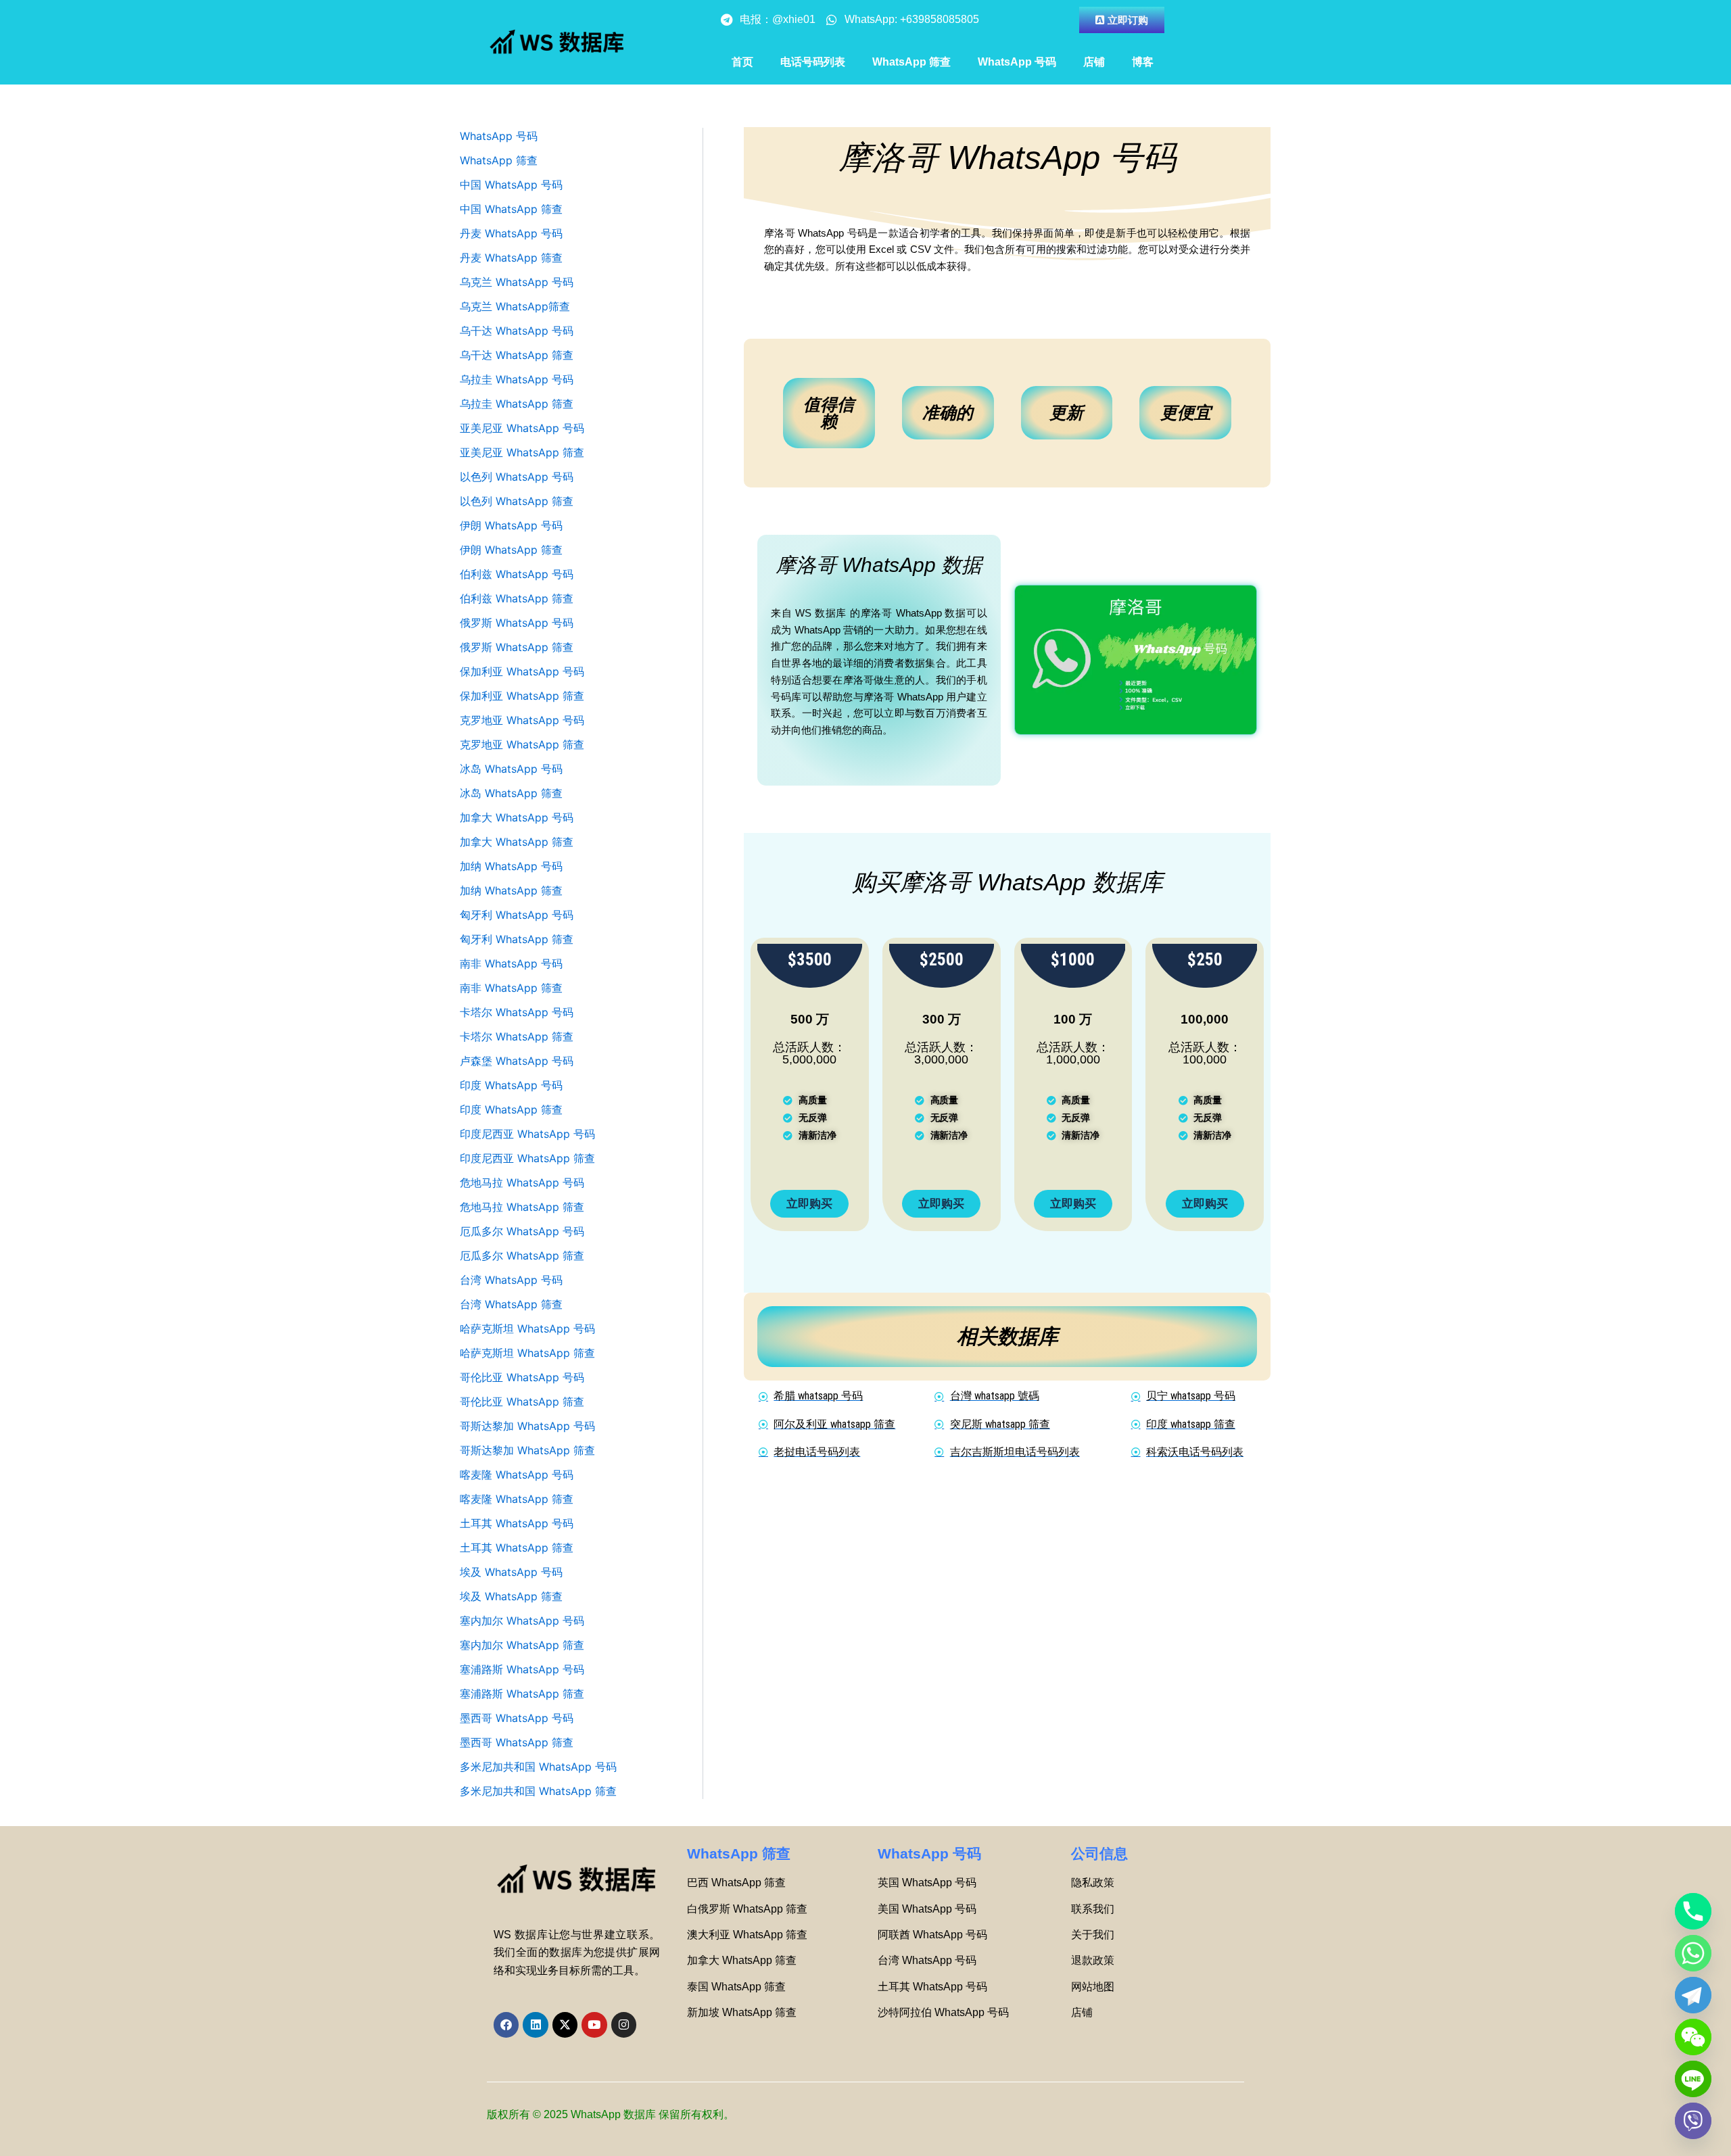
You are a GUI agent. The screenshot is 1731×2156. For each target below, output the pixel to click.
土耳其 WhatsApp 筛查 (517, 1548)
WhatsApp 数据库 (613, 2114)
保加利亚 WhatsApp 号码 (522, 671)
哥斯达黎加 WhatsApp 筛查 (527, 1450)
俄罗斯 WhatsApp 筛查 (517, 647)
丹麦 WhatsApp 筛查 (511, 258)
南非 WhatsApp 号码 (511, 963)
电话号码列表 (813, 62)
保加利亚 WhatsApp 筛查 (522, 696)
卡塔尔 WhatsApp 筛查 (517, 1036)
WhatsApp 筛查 (911, 62)
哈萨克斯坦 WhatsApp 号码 (527, 1328)
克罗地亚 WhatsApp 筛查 (522, 744)
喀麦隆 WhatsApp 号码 (517, 1475)
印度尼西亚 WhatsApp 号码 (527, 1134)
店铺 (1094, 62)
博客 (1143, 62)
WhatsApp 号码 (1017, 62)
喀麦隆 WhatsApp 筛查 (517, 1499)
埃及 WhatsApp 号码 (511, 1572)
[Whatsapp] (1693, 1953)
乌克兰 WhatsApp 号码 (517, 282)
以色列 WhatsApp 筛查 (517, 501)
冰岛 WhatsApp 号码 (511, 769)
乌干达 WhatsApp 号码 (517, 331)
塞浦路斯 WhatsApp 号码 (522, 1669)
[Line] (1693, 2079)
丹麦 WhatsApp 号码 (511, 233)
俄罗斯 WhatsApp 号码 (517, 623)
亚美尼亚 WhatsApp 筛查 (522, 452)
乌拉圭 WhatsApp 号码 (517, 379)
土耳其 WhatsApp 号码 (517, 1523)
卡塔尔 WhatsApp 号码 (517, 1012)
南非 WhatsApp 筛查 (511, 988)
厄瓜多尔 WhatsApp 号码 (522, 1231)
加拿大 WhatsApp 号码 (517, 817)
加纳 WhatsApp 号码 (511, 866)
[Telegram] (1693, 1995)
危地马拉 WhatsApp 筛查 (522, 1207)
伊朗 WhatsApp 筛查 (511, 550)
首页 (742, 62)
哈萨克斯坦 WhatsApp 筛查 (527, 1353)
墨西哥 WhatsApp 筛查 (517, 1742)
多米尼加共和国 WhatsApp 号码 (538, 1767)
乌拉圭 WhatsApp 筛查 (517, 404)
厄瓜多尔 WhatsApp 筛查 (522, 1255)
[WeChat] (1693, 2037)
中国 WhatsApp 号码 (511, 185)
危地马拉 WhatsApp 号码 (522, 1182)
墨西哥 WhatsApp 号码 (517, 1718)
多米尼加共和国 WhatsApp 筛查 (538, 1791)
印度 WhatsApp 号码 (511, 1085)
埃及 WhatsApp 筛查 (511, 1596)
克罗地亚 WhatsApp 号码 (522, 720)
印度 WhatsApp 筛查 (511, 1109)
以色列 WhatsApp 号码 (517, 477)
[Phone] (1693, 1911)
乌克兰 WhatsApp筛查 (515, 306)
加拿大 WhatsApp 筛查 (517, 842)
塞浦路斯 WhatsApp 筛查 (522, 1694)
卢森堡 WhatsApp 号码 (517, 1061)
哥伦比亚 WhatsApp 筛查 (522, 1402)
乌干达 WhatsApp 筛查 (517, 355)
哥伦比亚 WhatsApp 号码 (522, 1377)
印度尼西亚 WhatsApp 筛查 (527, 1158)
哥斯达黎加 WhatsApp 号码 (527, 1426)
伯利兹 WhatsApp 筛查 (517, 598)
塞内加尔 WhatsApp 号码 (522, 1621)
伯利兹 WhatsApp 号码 (517, 574)
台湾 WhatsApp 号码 (511, 1280)
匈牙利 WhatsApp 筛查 (517, 939)
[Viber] (1693, 2121)
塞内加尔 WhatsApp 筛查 (522, 1645)
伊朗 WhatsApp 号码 (511, 525)
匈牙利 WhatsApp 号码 (517, 915)
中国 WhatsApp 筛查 (511, 209)
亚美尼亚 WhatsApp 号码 (522, 428)
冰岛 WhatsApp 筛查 (511, 793)
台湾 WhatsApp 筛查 (511, 1304)
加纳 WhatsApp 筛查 (511, 890)
